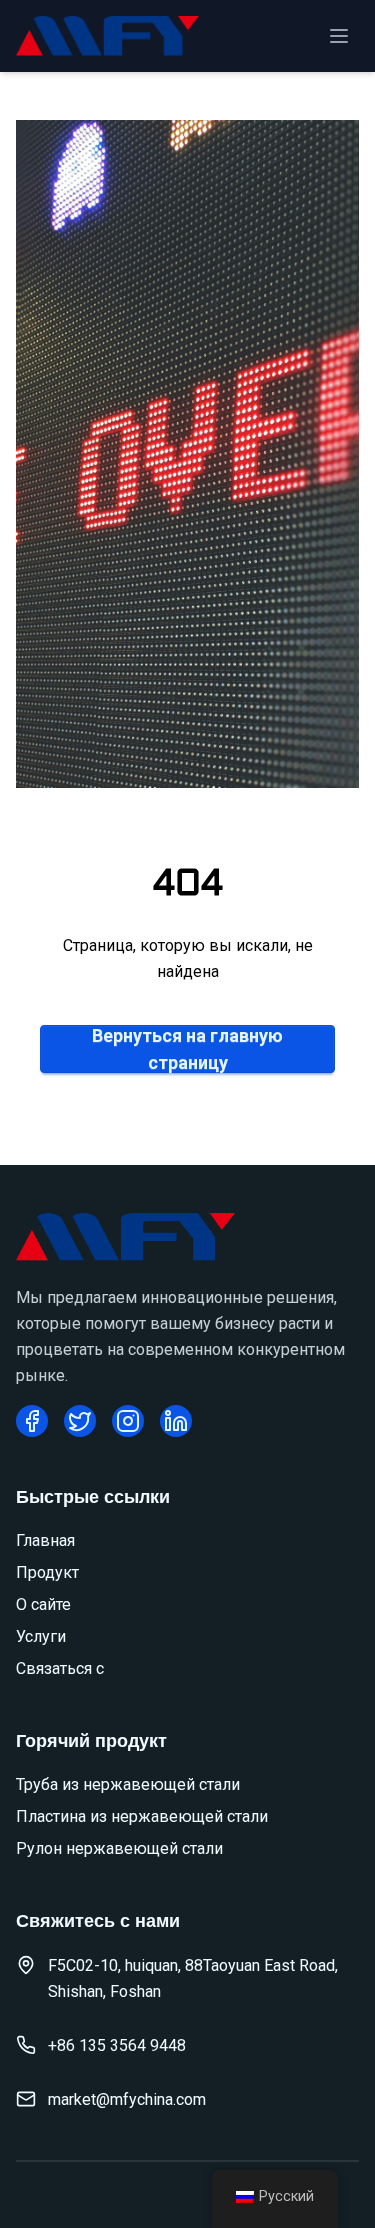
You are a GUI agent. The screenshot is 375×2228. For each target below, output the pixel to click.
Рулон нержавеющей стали (119, 1848)
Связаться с (60, 1668)
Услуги (41, 1636)
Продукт (47, 1572)
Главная (45, 1540)
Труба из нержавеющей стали (128, 1784)
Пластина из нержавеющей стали (142, 1816)
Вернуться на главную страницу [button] (187, 1049)
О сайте (43, 1604)
